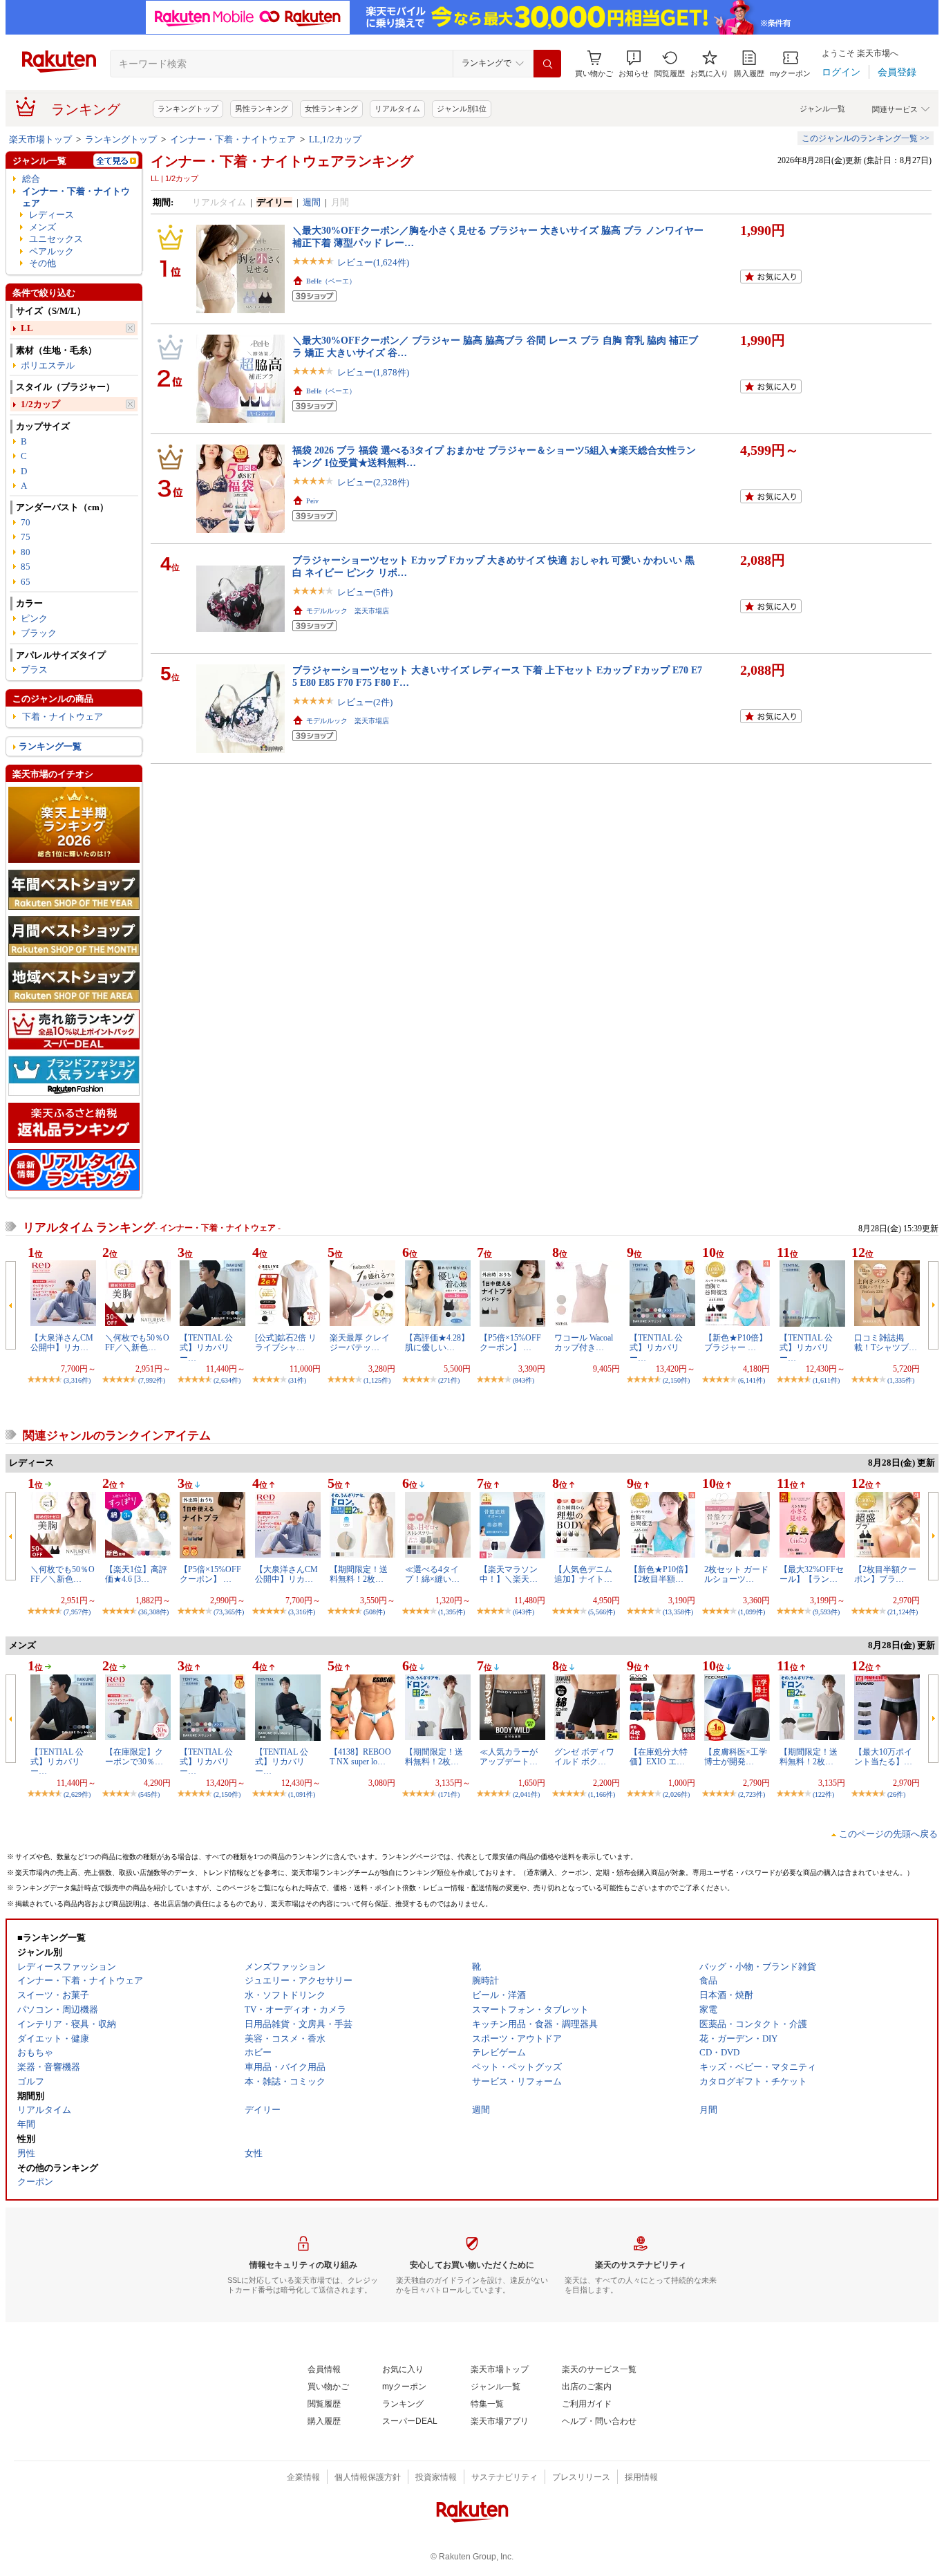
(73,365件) (229, 1612)
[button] (634, 64)
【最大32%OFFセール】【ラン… (812, 1574)
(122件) (823, 1794)
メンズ (43, 227)
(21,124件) (903, 1612)
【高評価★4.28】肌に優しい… (437, 1343)
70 (26, 522)
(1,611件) (826, 1380)
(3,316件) (77, 1380)
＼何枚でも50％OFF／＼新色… (137, 1343)
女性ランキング (331, 109)
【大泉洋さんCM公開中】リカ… (62, 1343)
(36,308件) (153, 1612)
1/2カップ (40, 404)
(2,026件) (676, 1794)
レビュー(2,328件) (373, 482)
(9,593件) (826, 1612)
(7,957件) (77, 1612)
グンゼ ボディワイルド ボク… (584, 1757)
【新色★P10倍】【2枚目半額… (661, 1574)
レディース (51, 215)
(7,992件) (152, 1380)
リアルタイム (397, 109)
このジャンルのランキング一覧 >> (866, 138)
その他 (43, 263)
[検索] (547, 64)
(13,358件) (678, 1612)
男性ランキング (262, 109)
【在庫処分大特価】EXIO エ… (659, 1757)
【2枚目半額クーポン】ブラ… (885, 1574)
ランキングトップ (188, 109)
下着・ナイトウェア (63, 717)
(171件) (449, 1794)
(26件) (896, 1794)
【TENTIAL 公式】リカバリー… (206, 1348)
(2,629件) (77, 1794)
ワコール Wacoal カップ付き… (584, 1343)
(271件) (449, 1380)
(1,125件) (377, 1380)
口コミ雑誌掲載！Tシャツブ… (886, 1343)
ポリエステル (48, 365)
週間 (312, 202)
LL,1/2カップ (335, 139)
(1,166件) (602, 1794)
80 (26, 552)
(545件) (149, 1794)
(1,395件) (452, 1612)
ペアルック (51, 251)
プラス (34, 670)
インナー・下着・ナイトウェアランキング (282, 161)
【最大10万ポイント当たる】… (883, 1757)
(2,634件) (227, 1380)
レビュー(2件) (365, 702)
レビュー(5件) (365, 592)
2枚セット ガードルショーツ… (736, 1574)
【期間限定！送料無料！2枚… (359, 1574)
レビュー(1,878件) (373, 372)
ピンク (34, 618)
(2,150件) (676, 1380)
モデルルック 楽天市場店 (348, 611)
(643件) (523, 1612)
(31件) (297, 1380)
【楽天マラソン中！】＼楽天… (509, 1574)
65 (26, 582)
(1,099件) (752, 1612)
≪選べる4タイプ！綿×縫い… (432, 1574)
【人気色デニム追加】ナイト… (583, 1574)
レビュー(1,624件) (373, 262)
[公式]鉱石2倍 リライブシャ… (286, 1343)
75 (26, 537)
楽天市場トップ (40, 139)
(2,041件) (526, 1794)
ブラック (39, 633)
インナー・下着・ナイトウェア (233, 139)
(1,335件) (901, 1380)
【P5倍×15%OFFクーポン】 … (510, 1343)
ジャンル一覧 (822, 109)
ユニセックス (56, 239)
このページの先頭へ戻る (888, 1834)
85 (26, 567)
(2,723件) (752, 1794)
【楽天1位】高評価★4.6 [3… (136, 1574)
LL (27, 328)
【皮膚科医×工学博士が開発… (736, 1757)
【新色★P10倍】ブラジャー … (736, 1343)
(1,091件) (302, 1794)
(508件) (374, 1612)
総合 (31, 179)
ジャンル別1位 (462, 109)
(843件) (523, 1380)
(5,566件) (602, 1612)
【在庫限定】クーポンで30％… (134, 1757)
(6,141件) (752, 1380)
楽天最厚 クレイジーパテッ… (360, 1343)
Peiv (312, 501)
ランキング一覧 (50, 746)
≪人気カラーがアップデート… (509, 1757)
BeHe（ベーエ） (331, 281)
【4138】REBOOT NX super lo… (360, 1757)
